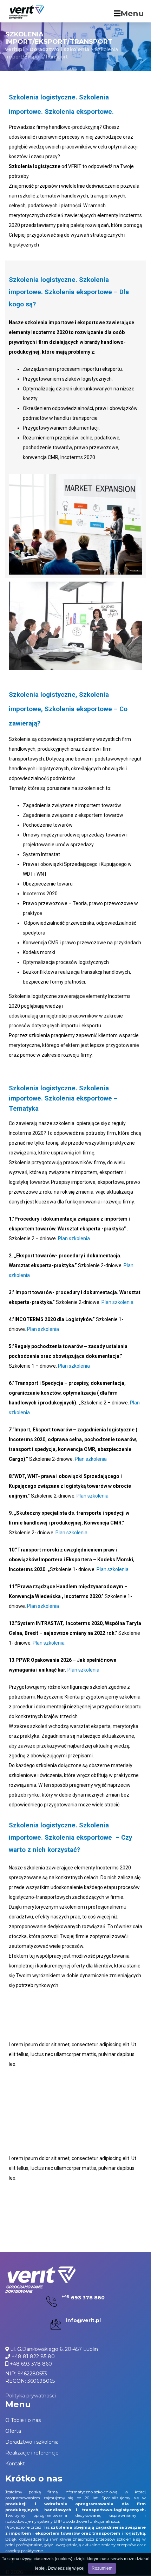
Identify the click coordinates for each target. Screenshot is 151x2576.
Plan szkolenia (74, 1238)
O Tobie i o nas (23, 2420)
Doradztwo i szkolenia (32, 2442)
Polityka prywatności (31, 2396)
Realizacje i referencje (32, 2453)
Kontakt (15, 2464)
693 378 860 (83, 2298)
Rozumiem (102, 2568)
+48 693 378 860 (30, 2364)
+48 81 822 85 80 (32, 2356)
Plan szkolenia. (118, 1302)
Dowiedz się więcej (66, 2568)
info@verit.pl (83, 2320)
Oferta (13, 2431)
